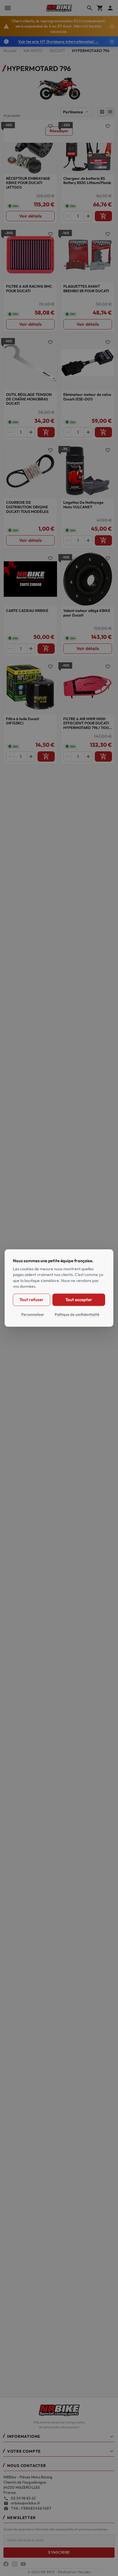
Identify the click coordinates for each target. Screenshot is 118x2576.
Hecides (84, 2572)
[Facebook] (6, 2564)
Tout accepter (79, 1300)
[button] (59, 2438)
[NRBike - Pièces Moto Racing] (59, 2410)
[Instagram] (15, 2564)
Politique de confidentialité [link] (77, 1314)
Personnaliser (33, 1314)
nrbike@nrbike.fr (26, 2503)
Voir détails (31, 216)
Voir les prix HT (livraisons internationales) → (58, 42)
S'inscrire (59, 2552)
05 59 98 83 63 (23, 2498)
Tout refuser (31, 1300)
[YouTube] (23, 2564)
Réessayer (59, 131)
